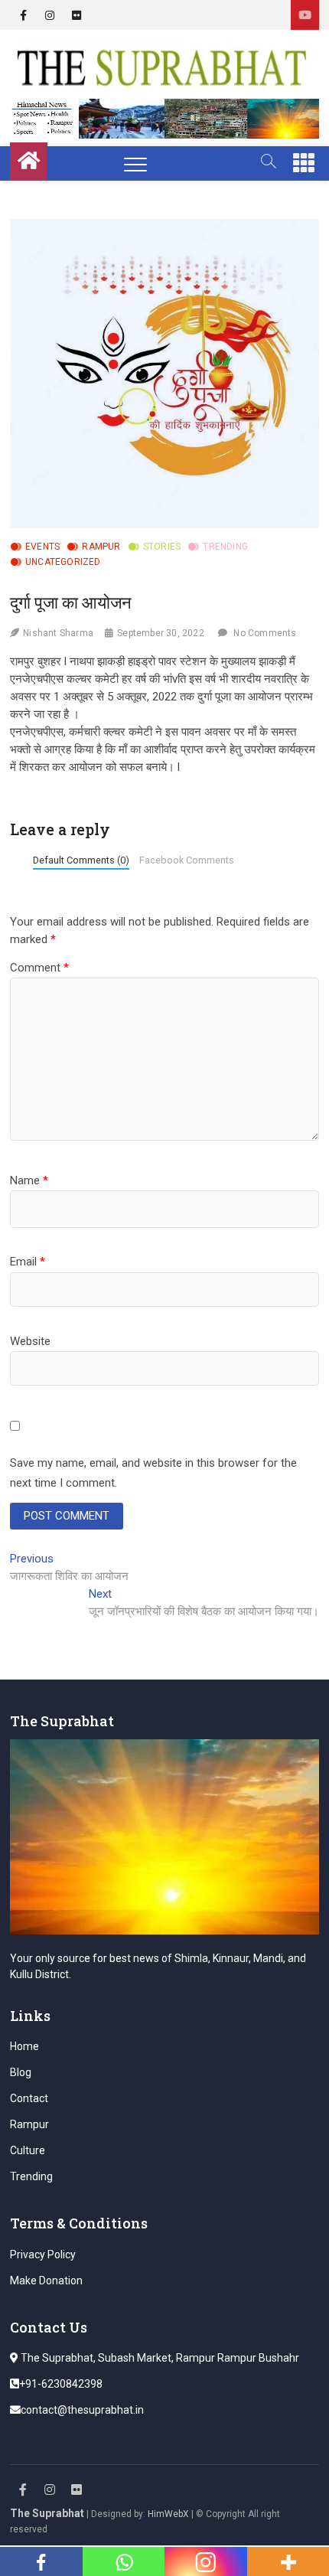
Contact (29, 2098)
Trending (225, 547)
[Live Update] (305, 15)
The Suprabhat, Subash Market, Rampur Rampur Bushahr (159, 2358)
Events (42, 547)
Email (28, 1262)
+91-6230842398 (61, 2384)
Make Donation (46, 2281)
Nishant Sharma (58, 633)
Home (24, 2046)
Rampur (101, 547)
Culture (28, 2150)
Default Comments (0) (81, 860)
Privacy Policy (43, 2254)
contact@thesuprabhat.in (82, 2410)
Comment (39, 968)
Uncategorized (63, 562)
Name (29, 1180)
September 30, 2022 (161, 633)
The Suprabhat (47, 2513)
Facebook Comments (187, 860)
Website (30, 1341)
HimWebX (168, 2514)
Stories (162, 547)
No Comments (265, 633)
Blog (21, 2072)
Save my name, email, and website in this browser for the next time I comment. (153, 1473)
